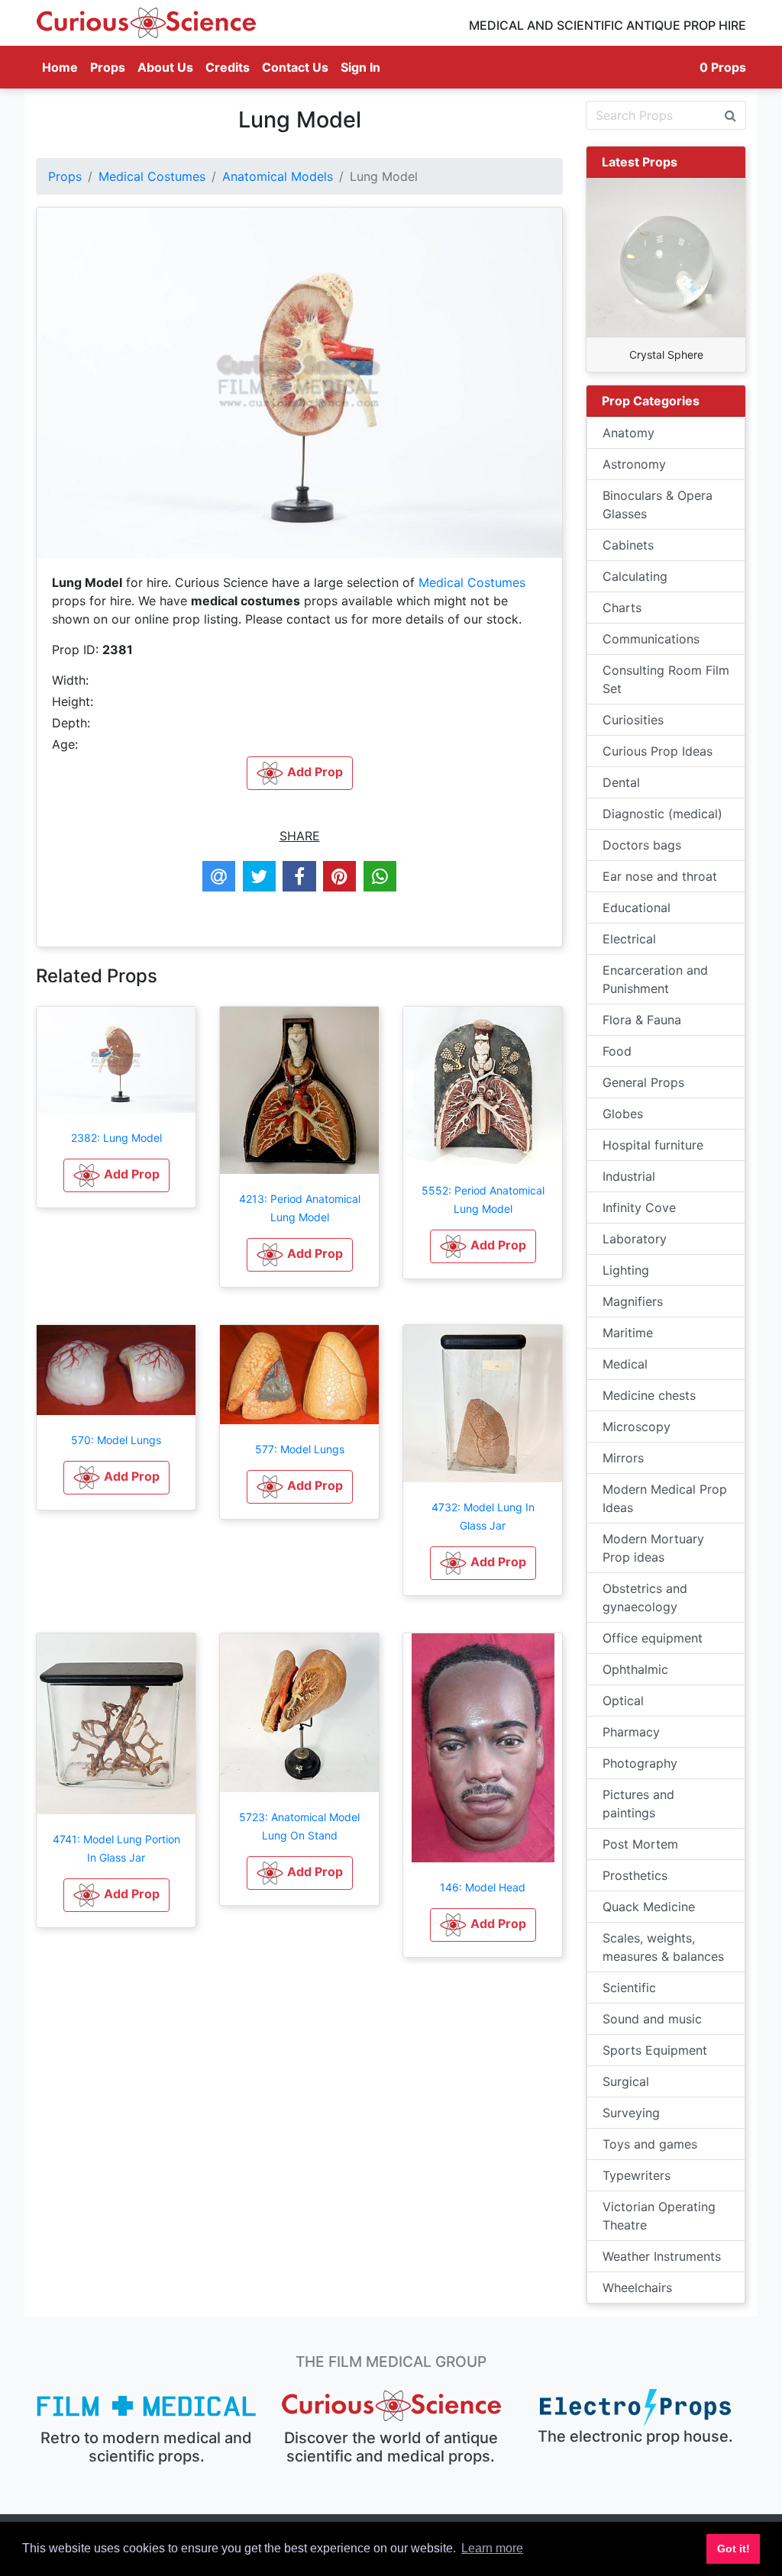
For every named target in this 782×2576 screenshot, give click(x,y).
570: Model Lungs (116, 1440)
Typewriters (637, 2175)
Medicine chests (649, 1395)
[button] (116, 1175)
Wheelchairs (637, 2287)
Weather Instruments (662, 2256)
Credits (228, 67)
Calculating (635, 576)
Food (617, 1051)
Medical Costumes (152, 176)
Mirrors (623, 1458)
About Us (165, 67)
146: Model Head (483, 1887)
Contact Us (295, 67)
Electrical (629, 939)
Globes (623, 1114)
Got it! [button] (734, 2549)
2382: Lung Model (116, 1138)
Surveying (631, 2113)
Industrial (629, 1176)
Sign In (360, 67)
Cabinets (628, 545)
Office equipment (653, 1638)
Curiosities (633, 720)
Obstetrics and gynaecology (645, 1598)
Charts (622, 608)
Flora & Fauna (642, 1020)
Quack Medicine (649, 1907)
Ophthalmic (635, 1669)
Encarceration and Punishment (655, 979)
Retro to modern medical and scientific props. (146, 2447)
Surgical (626, 2081)
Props (108, 67)
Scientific (629, 1988)
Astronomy (634, 464)
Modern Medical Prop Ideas (665, 1498)
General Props (643, 1082)
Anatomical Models (278, 176)
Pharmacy (631, 1732)
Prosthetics (635, 1875)
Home (63, 67)
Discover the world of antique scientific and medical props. (391, 2447)
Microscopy (637, 1427)
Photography (640, 1763)
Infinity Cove (639, 1207)
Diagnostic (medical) (662, 814)
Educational (637, 908)
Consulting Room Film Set (666, 679)
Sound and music (652, 2019)
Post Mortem (640, 1844)
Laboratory (635, 1239)
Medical (625, 1364)
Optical (623, 1701)
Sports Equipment (655, 2050)
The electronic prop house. (635, 2436)
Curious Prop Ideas (658, 751)
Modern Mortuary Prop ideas (653, 1548)
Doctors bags (642, 845)
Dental (621, 782)
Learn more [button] (492, 2548)
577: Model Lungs (300, 1449)
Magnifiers (633, 1301)
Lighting (626, 1270)
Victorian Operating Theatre (659, 2216)
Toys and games (650, 2144)
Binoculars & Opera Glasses (658, 505)
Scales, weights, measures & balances (663, 1947)
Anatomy (629, 433)
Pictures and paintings (638, 1804)
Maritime (628, 1333)
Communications (651, 639)
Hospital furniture (653, 1145)
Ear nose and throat (660, 876)
